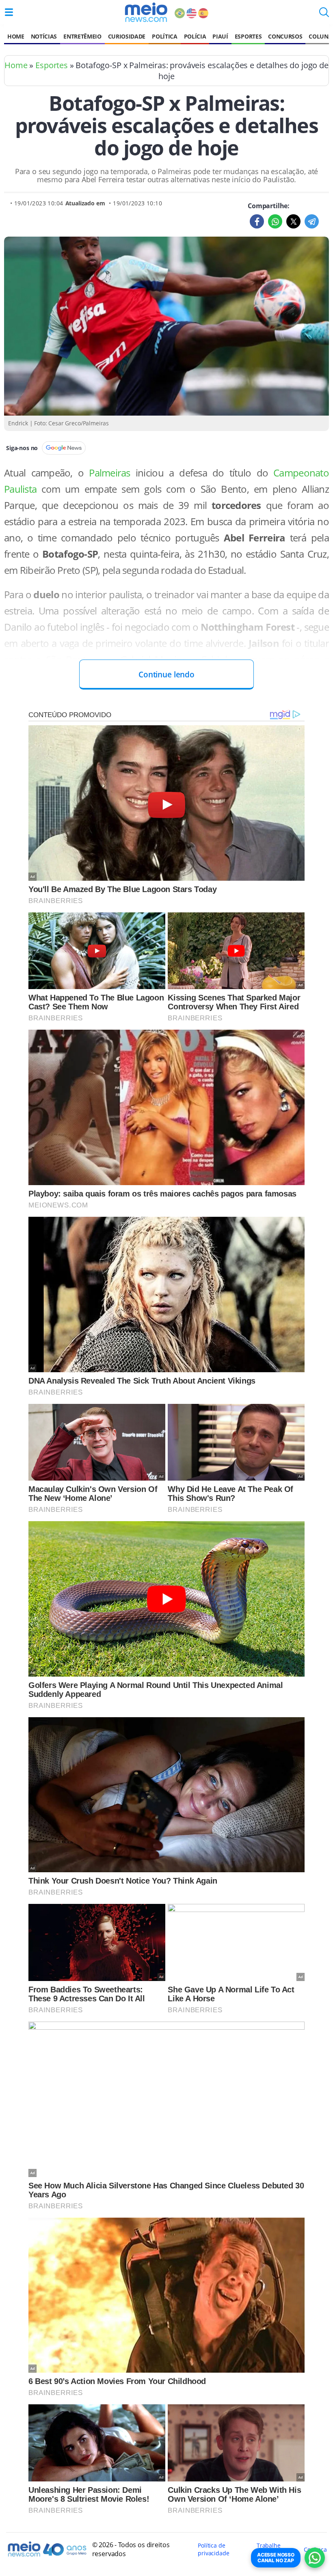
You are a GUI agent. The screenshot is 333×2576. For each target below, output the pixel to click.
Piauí (220, 36)
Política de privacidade (213, 2549)
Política (164, 36)
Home (16, 36)
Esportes (248, 36)
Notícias (44, 36)
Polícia (195, 36)
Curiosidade (127, 36)
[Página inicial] (146, 12)
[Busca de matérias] (324, 15)
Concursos (285, 36)
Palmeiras (112, 473)
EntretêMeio (82, 36)
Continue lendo (166, 674)
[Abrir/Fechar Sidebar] (9, 12)
